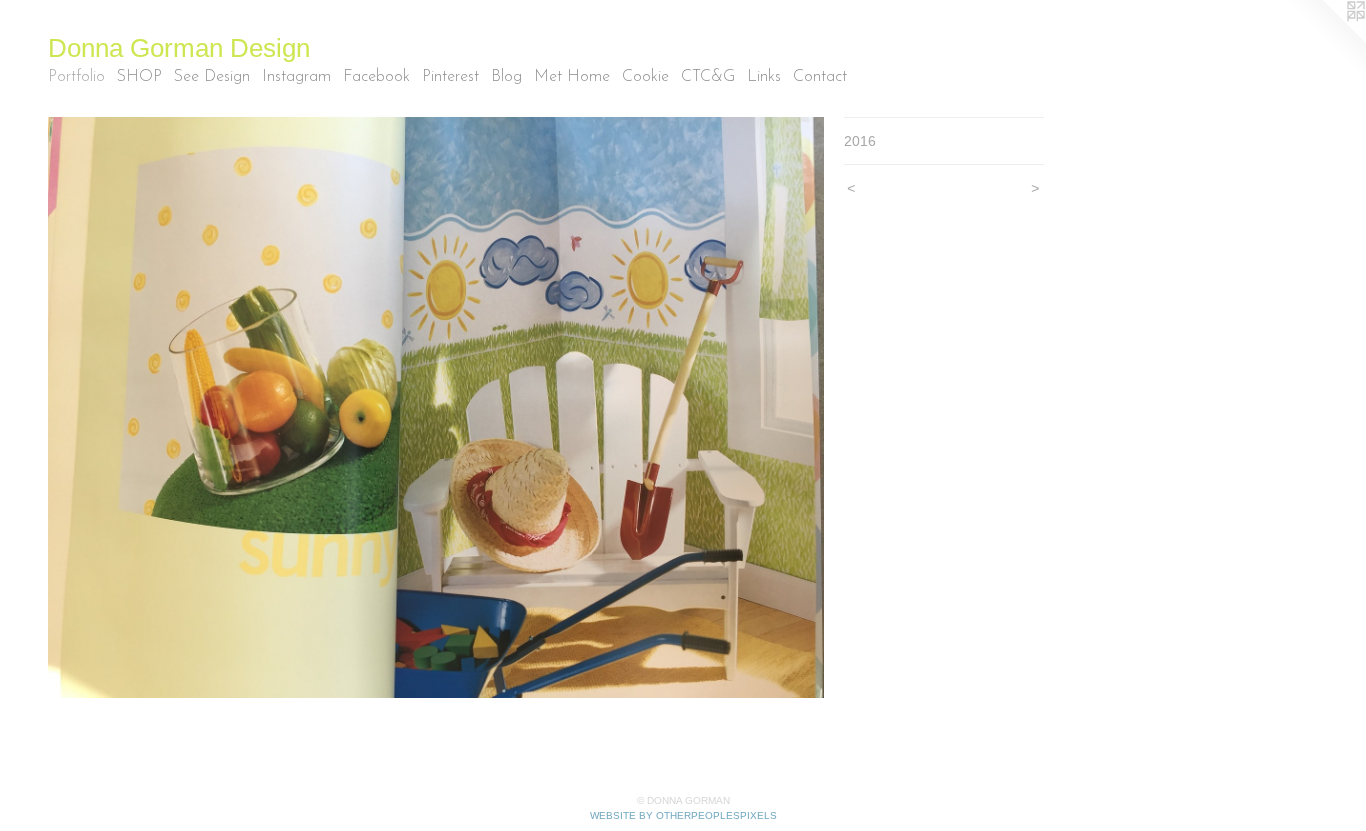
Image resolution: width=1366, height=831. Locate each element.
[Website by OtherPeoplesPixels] (1326, 40)
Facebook (376, 77)
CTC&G (708, 77)
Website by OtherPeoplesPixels (683, 815)
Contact (820, 77)
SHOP (139, 77)
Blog (506, 77)
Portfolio (76, 77)
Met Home (572, 77)
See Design (212, 77)
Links (764, 77)
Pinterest (450, 77)
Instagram (296, 77)
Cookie (645, 77)
